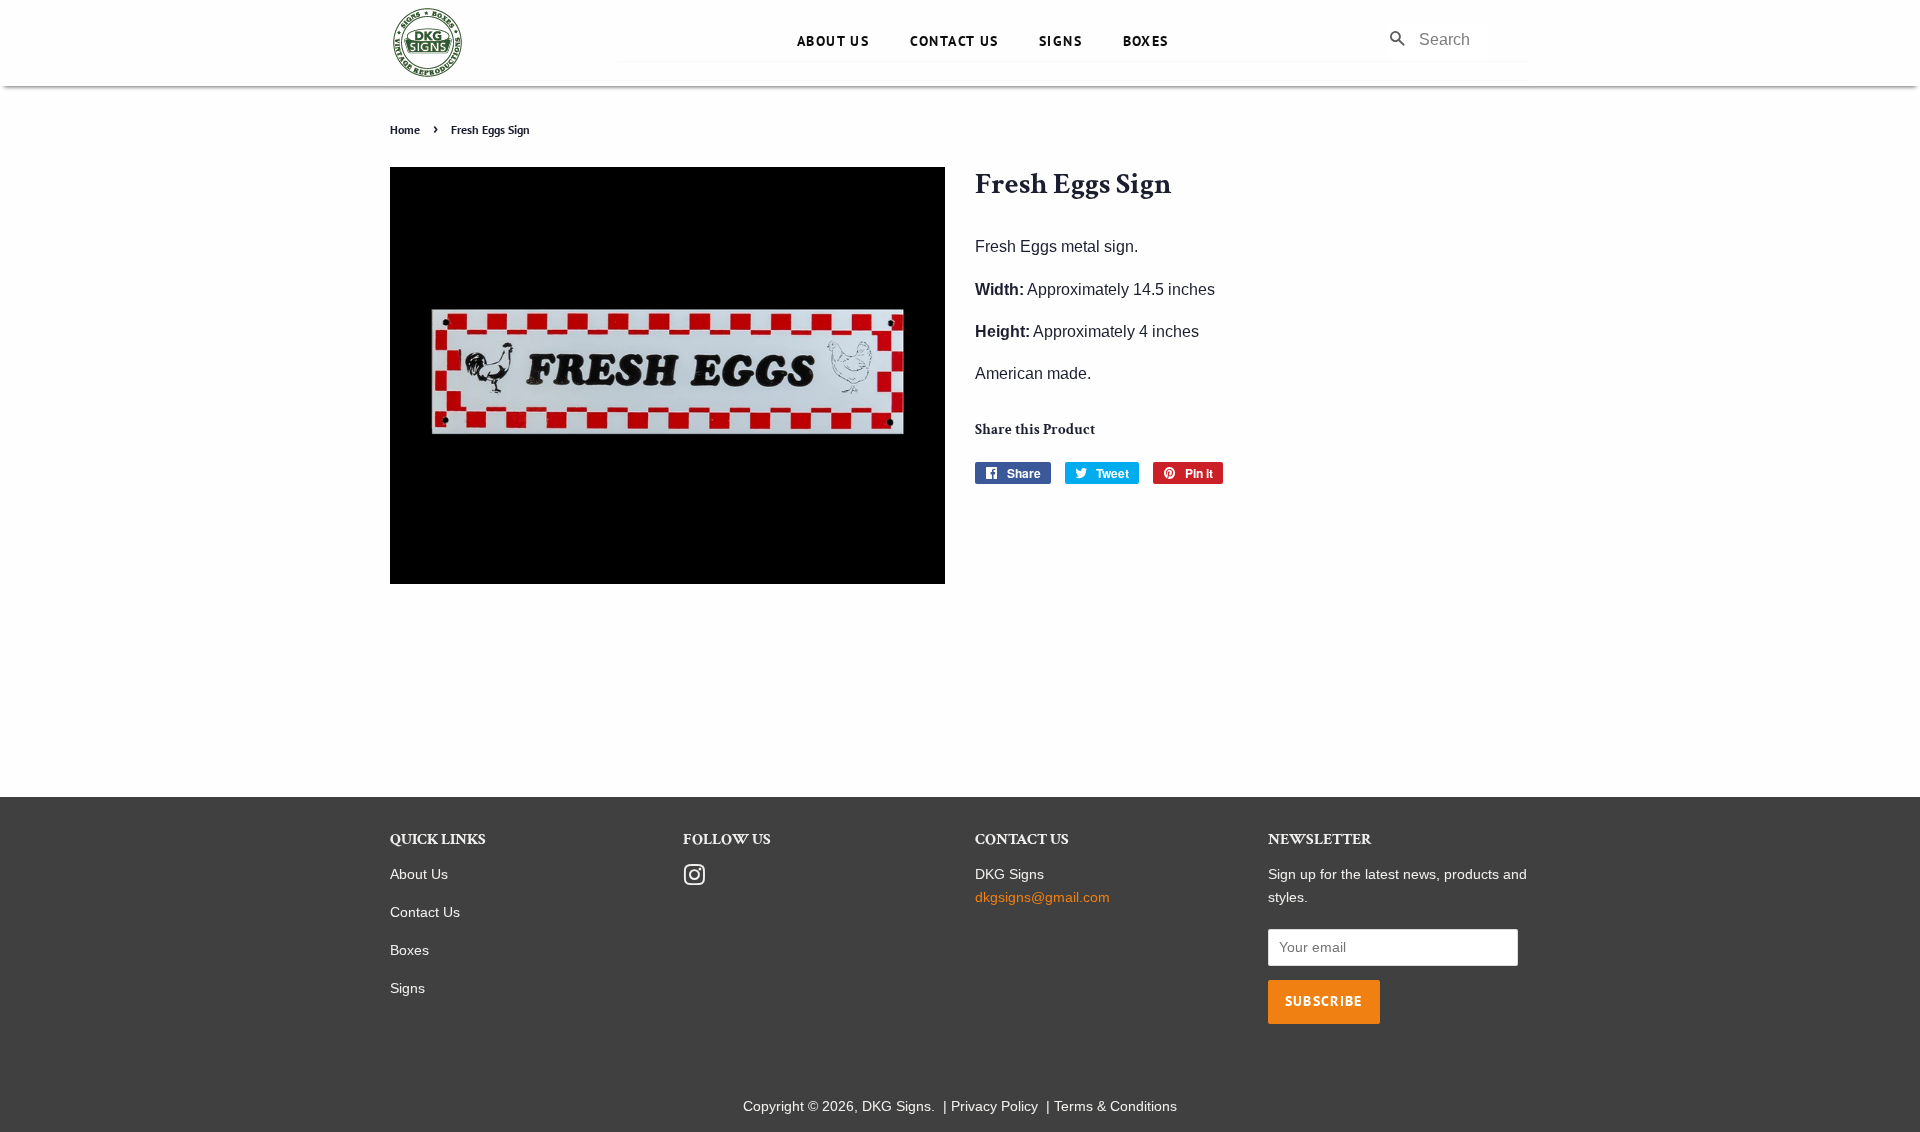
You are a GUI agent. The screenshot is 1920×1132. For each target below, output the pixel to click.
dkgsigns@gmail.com (1042, 897)
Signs (1060, 41)
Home (405, 129)
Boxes (1146, 41)
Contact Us (954, 41)
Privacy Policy (994, 1106)
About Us (833, 41)
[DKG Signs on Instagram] (694, 879)
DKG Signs (896, 1106)
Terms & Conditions (1115, 1106)
